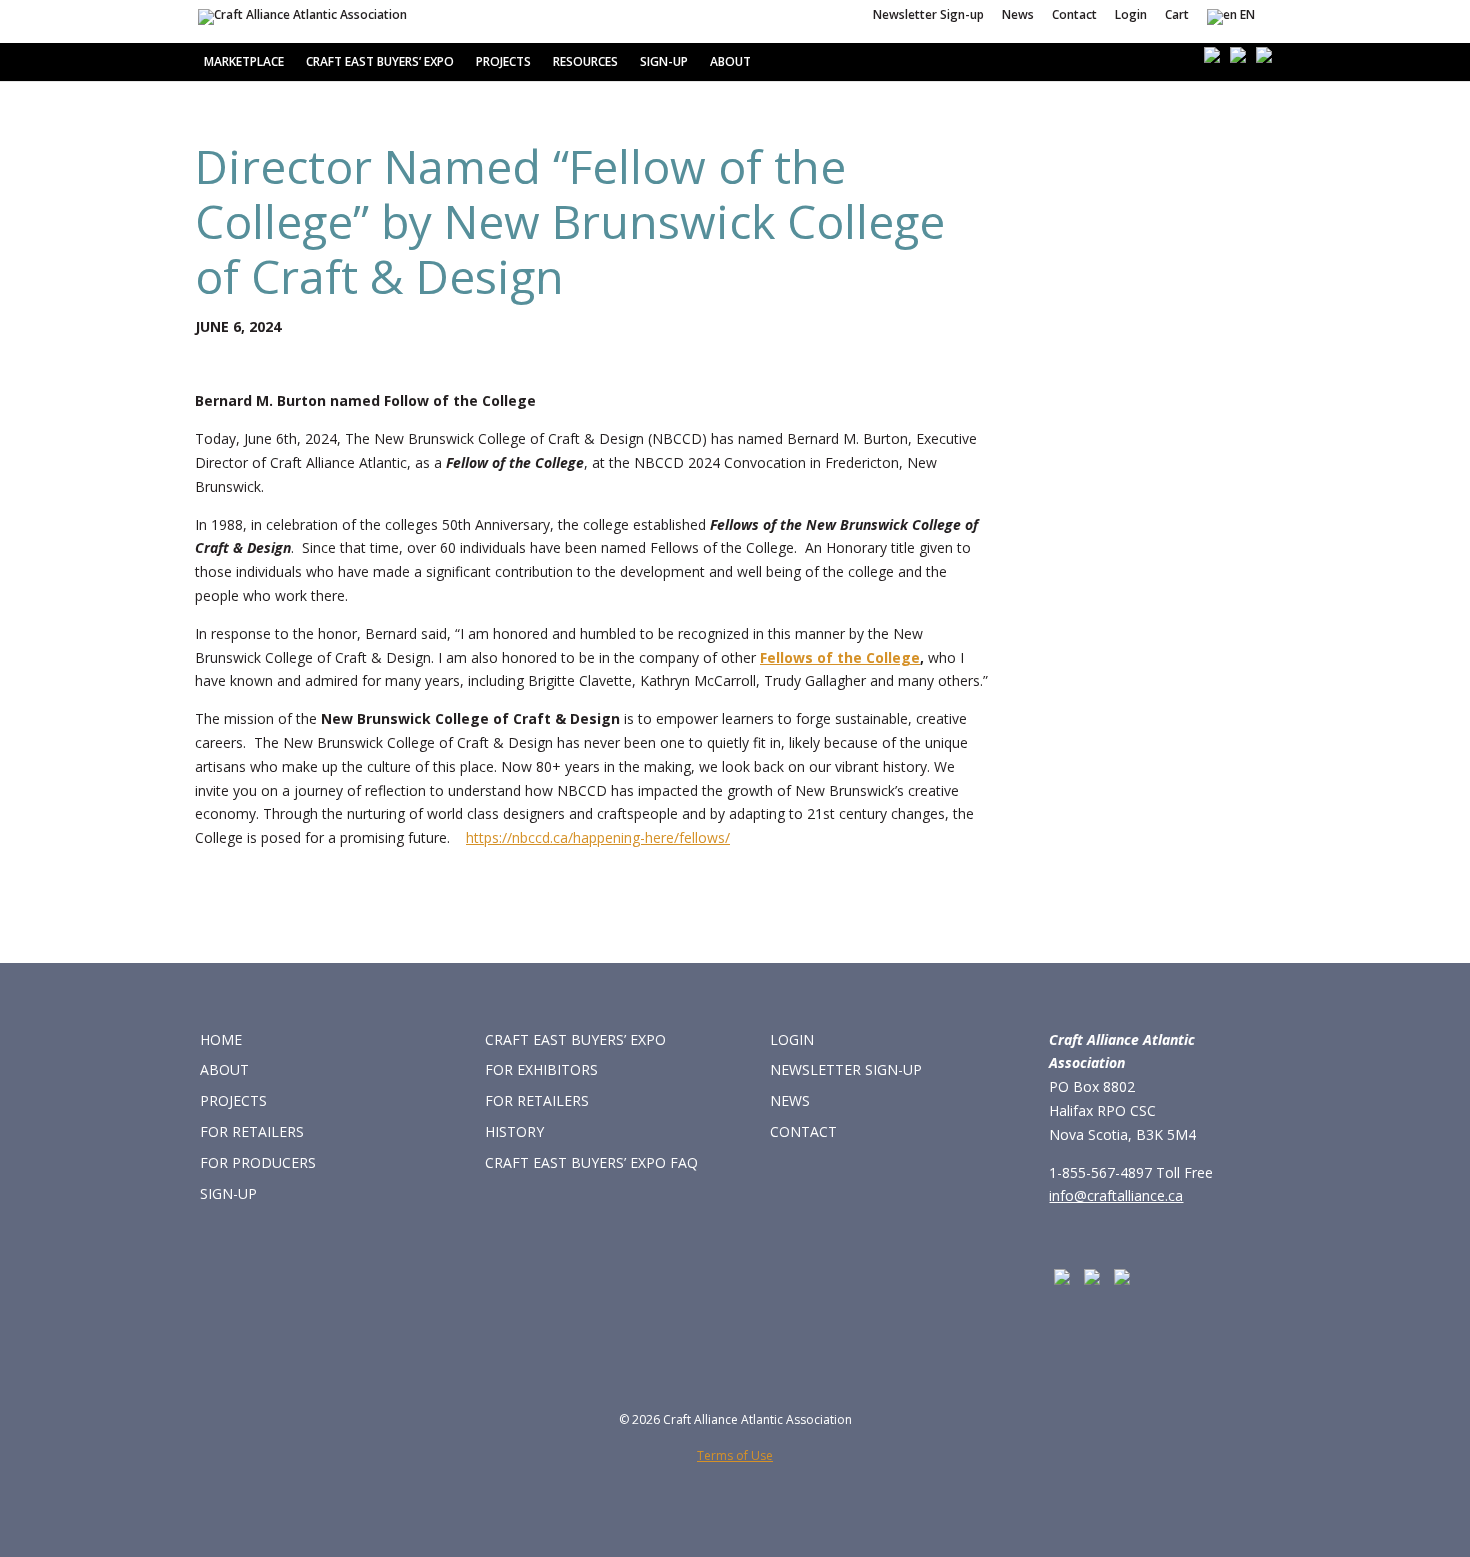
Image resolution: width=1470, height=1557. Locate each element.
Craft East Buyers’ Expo (380, 61)
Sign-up (664, 61)
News (1018, 16)
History (514, 1131)
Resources (585, 61)
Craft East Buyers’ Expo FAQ (591, 1162)
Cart (1177, 16)
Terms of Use (735, 1455)
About (730, 61)
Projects (503, 61)
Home (221, 1039)
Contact (1074, 16)
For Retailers (252, 1131)
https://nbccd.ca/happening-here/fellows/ (598, 837)
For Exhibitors (541, 1069)
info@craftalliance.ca (1116, 1195)
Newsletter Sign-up (928, 16)
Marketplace (244, 61)
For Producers (258, 1162)
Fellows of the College (840, 657)
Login (1131, 16)
